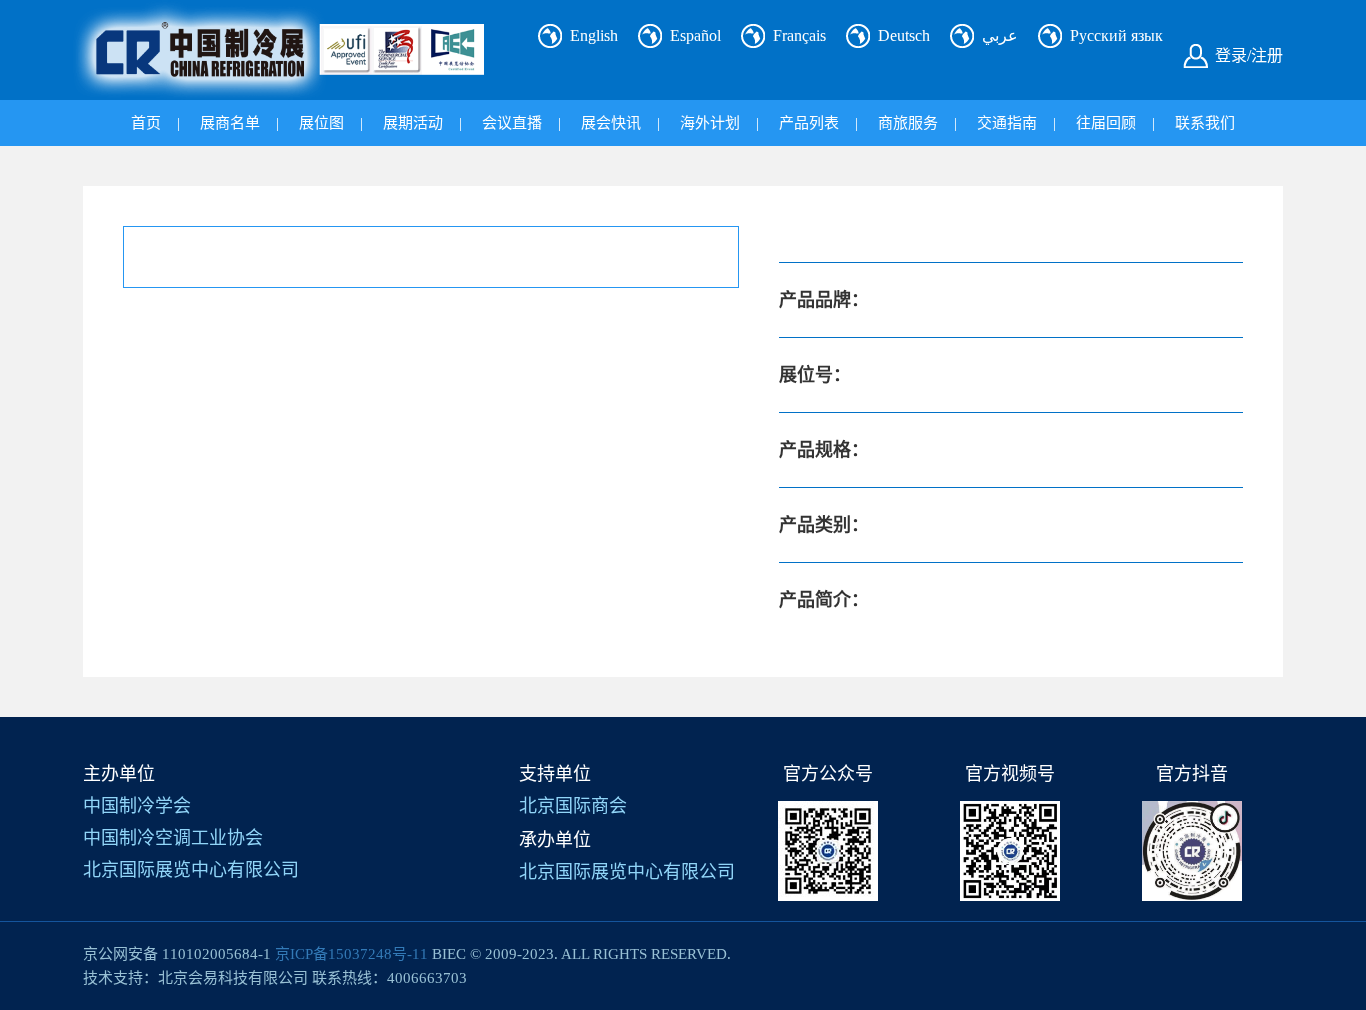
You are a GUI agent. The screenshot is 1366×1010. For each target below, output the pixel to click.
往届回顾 (1106, 123)
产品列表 (809, 123)
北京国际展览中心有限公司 (191, 870)
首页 (146, 123)
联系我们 (1205, 123)
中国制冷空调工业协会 (173, 838)
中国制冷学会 (137, 806)
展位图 (321, 123)
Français (799, 35)
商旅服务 (908, 123)
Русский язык (1116, 35)
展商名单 (230, 123)
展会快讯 (611, 123)
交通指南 (1007, 123)
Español (695, 35)
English (594, 35)
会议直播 (512, 123)
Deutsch (904, 35)
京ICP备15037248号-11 (351, 954)
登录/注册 (1249, 55)
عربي (1000, 35)
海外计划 (710, 123)
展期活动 (413, 123)
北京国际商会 (573, 806)
